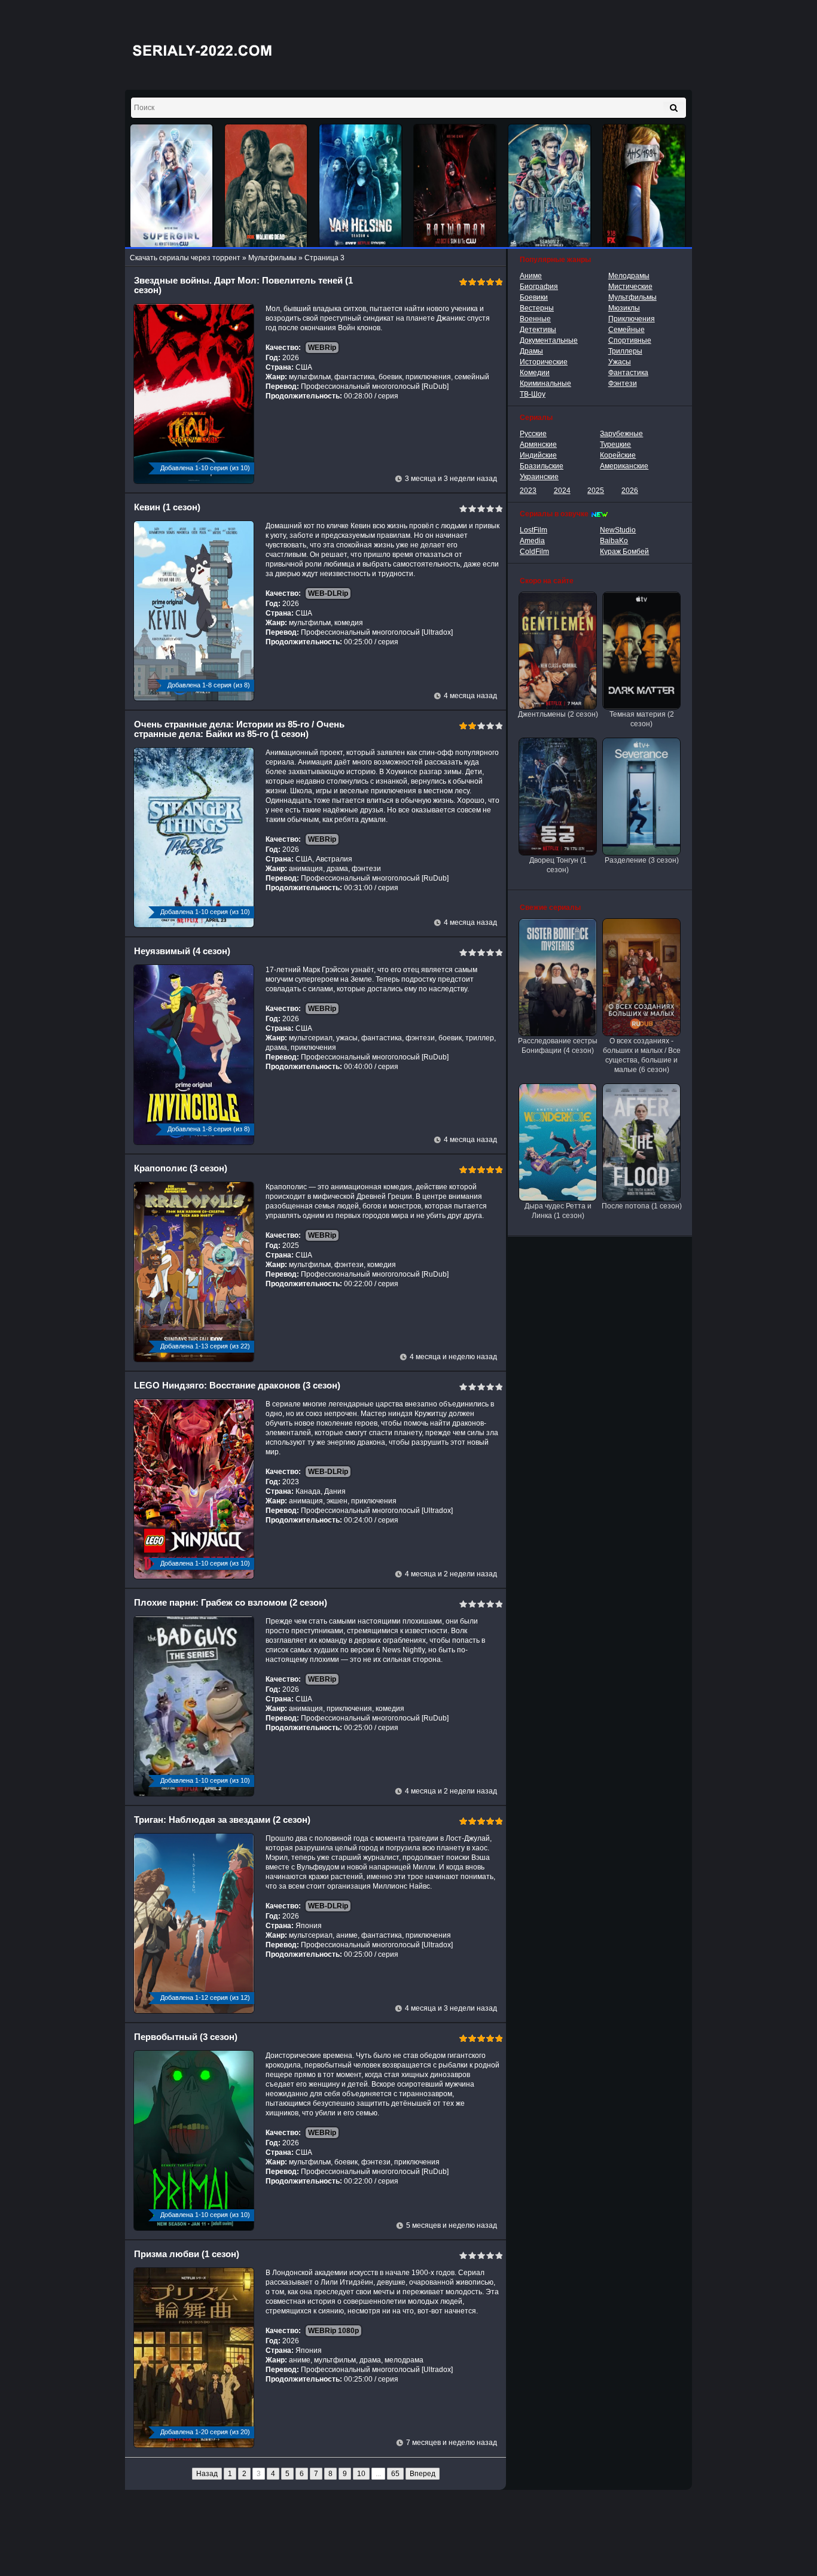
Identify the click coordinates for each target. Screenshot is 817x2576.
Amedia (532, 541)
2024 (562, 491)
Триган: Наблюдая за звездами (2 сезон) (222, 1820)
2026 (630, 491)
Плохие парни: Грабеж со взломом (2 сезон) (231, 1602)
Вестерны (537, 308)
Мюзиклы (624, 308)
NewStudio (618, 530)
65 (395, 2474)
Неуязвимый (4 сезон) (182, 951)
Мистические (630, 287)
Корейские (618, 455)
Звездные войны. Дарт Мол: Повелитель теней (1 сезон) (243, 285)
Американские (624, 466)
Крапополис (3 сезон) (181, 1168)
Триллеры (625, 351)
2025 (596, 491)
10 (361, 2474)
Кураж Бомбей (624, 552)
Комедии (535, 373)
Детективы (538, 330)
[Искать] (674, 108)
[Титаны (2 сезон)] (550, 186)
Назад (207, 2474)
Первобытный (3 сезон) (186, 2037)
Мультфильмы (632, 297)
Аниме (531, 276)
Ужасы (620, 362)
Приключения (632, 319)
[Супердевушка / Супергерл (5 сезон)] (172, 186)
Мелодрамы (629, 276)
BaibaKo (614, 541)
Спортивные (630, 340)
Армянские (538, 444)
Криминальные (545, 383)
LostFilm (534, 530)
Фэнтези (623, 383)
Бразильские (542, 466)
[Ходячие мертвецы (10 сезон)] (266, 186)
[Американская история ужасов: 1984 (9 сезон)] (644, 186)
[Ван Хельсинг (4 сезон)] (361, 186)
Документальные (549, 340)
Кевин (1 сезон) (167, 507)
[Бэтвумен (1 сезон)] (455, 186)
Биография (539, 287)
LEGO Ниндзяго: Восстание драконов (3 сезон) (237, 1385)
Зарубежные (621, 434)
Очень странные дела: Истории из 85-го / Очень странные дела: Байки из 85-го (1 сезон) (239, 729)
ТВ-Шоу (533, 394)
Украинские (539, 477)
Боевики (534, 297)
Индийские (538, 455)
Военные (535, 319)
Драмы (531, 351)
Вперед (423, 2474)
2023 (528, 491)
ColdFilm (534, 552)
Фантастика (628, 373)
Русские (533, 434)
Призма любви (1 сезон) (187, 2254)
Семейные (627, 330)
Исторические (544, 362)
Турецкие (615, 444)
